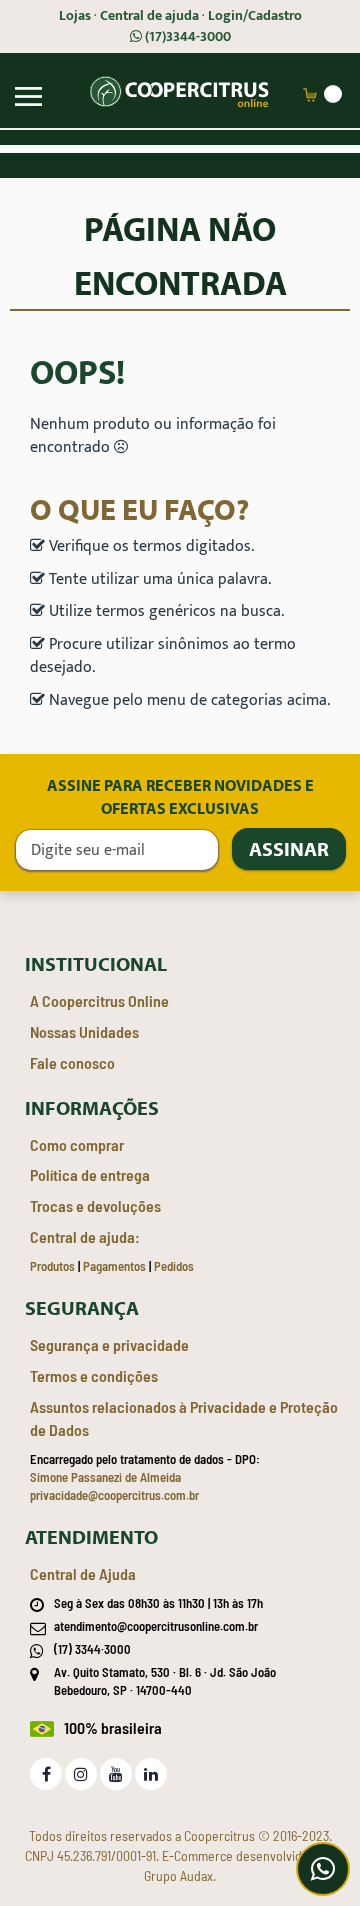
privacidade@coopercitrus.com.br (114, 1495)
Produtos (52, 1266)
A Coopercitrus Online (99, 1000)
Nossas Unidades (84, 1031)
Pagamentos (114, 1266)
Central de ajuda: (85, 1236)
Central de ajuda (149, 16)
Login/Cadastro (255, 16)
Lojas (75, 16)
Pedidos (174, 1266)
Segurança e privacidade (109, 1344)
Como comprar (77, 1144)
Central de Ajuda (83, 1573)
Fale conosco (72, 1062)
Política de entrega (90, 1174)
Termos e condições (94, 1375)
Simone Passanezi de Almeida (105, 1477)
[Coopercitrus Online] (178, 93)
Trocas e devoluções (95, 1205)
